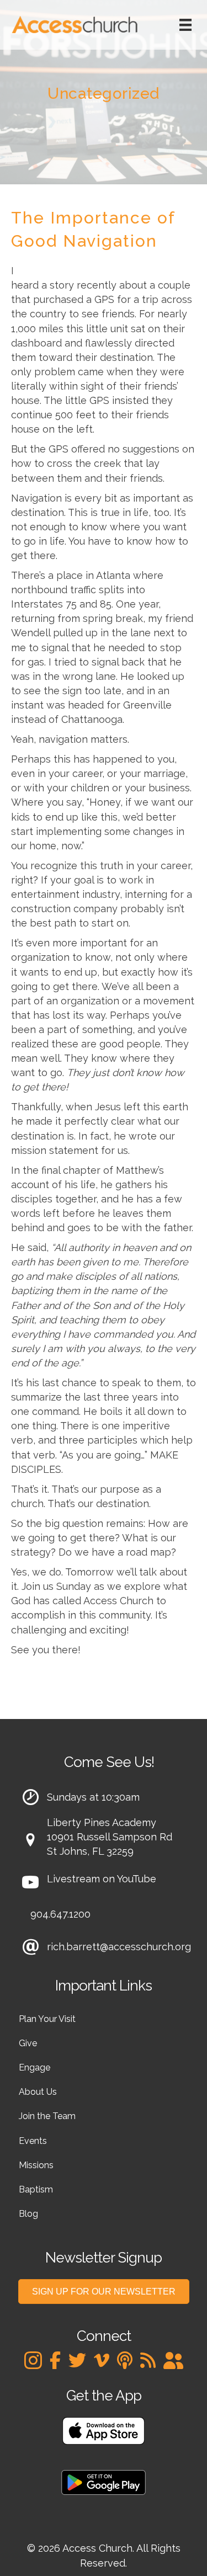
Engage (34, 2067)
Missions (36, 2165)
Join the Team (47, 2116)
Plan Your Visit (47, 2019)
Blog (28, 2214)
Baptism (36, 2189)
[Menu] (185, 25)
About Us (38, 2092)
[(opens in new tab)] (104, 2430)
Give (28, 2043)
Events (33, 2141)
